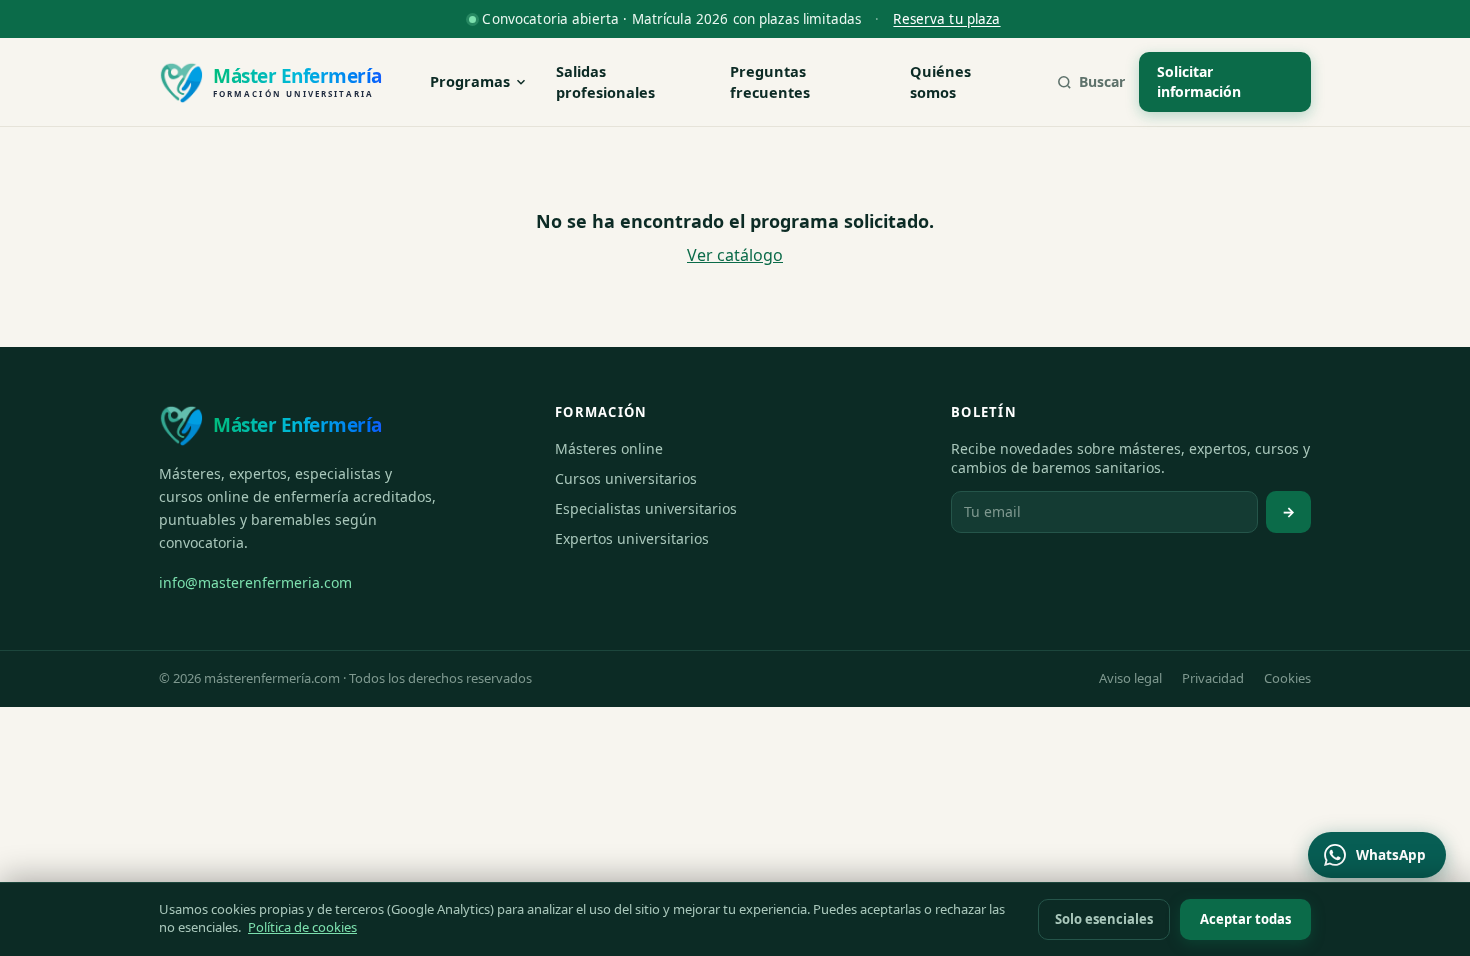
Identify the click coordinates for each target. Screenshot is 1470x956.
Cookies (1287, 678)
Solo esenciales (1104, 919)
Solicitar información (1199, 81)
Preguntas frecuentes (770, 82)
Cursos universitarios (626, 478)
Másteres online (609, 448)
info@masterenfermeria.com (255, 582)
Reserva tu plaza (946, 19)
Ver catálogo (735, 255)
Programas (470, 81)
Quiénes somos (940, 82)
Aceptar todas (1245, 919)
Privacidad (1213, 678)
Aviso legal (1130, 678)
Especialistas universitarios (646, 508)
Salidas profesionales (605, 82)
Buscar (1102, 81)
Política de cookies (302, 927)
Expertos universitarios (632, 538)
